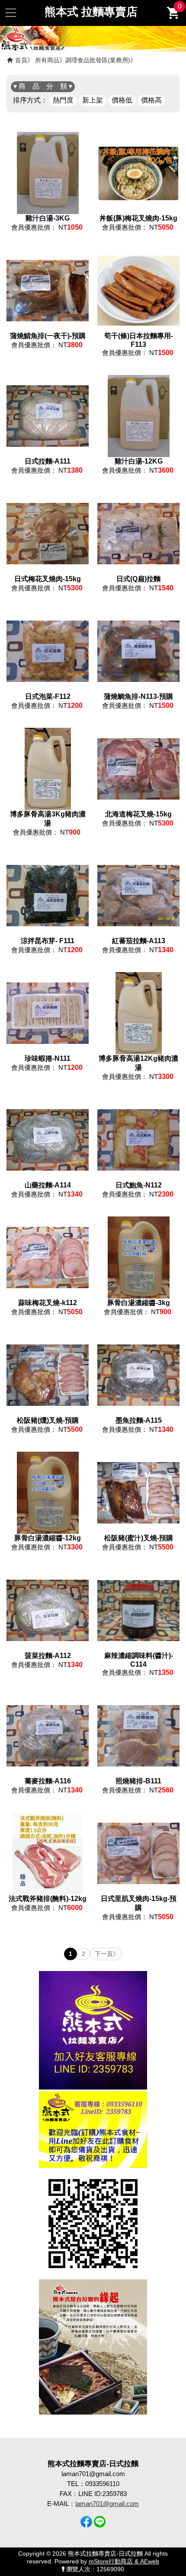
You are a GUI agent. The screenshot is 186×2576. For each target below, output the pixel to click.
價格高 (151, 100)
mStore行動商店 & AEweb (124, 2562)
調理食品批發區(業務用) (98, 60)
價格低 (122, 100)
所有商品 (47, 60)
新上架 (93, 100)
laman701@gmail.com (107, 2504)
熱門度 (63, 100)
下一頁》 (107, 1954)
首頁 (21, 60)
